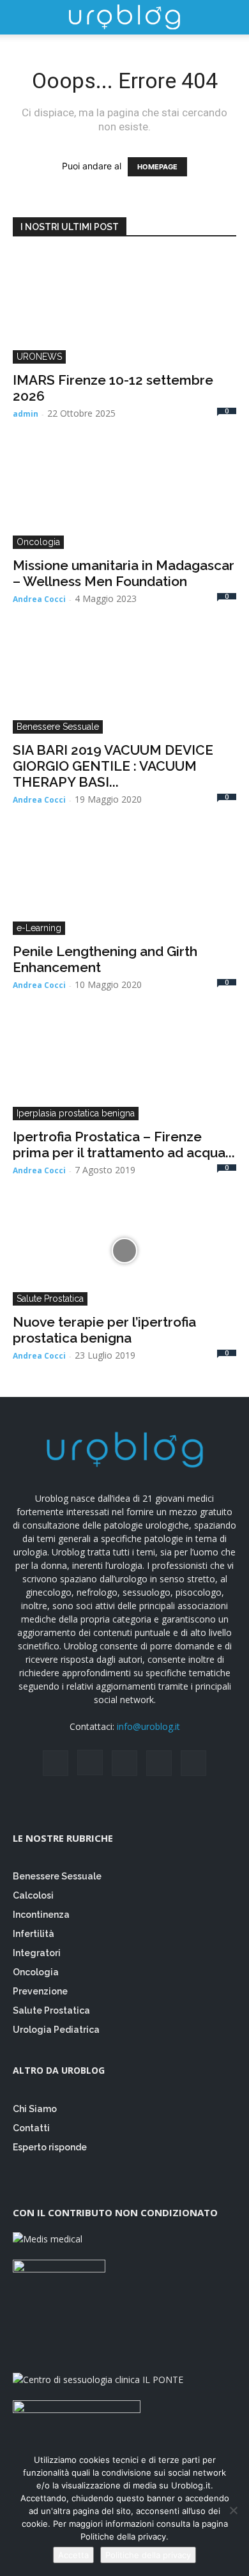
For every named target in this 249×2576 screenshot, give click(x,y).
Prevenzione (40, 1991)
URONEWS (39, 357)
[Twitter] (159, 1763)
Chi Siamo (35, 2109)
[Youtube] (193, 1763)
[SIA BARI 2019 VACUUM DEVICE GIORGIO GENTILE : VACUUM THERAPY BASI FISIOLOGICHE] (124, 679)
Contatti (31, 2128)
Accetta (73, 2555)
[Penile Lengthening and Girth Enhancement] (124, 880)
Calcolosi (33, 1895)
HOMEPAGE (157, 167)
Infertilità (34, 1934)
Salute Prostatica (50, 1299)
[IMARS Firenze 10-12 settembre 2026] (124, 308)
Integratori (37, 1953)
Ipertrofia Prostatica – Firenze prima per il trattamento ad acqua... (124, 1145)
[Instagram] (90, 1762)
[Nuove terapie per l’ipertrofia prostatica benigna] (124, 1250)
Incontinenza (41, 1915)
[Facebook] (56, 1763)
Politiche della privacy (148, 2555)
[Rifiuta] (233, 2510)
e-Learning (39, 928)
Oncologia (38, 542)
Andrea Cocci (39, 599)
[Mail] (124, 1763)
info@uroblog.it (148, 1726)
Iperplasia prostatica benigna (76, 1113)
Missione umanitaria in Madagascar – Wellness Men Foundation (124, 573)
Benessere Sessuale (58, 727)
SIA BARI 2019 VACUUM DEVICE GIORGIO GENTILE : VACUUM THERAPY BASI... (113, 766)
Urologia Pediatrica (56, 2030)
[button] (22, 17)
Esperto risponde (51, 2147)
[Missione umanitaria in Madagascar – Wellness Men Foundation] (124, 494)
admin (26, 414)
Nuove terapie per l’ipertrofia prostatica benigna (104, 1330)
